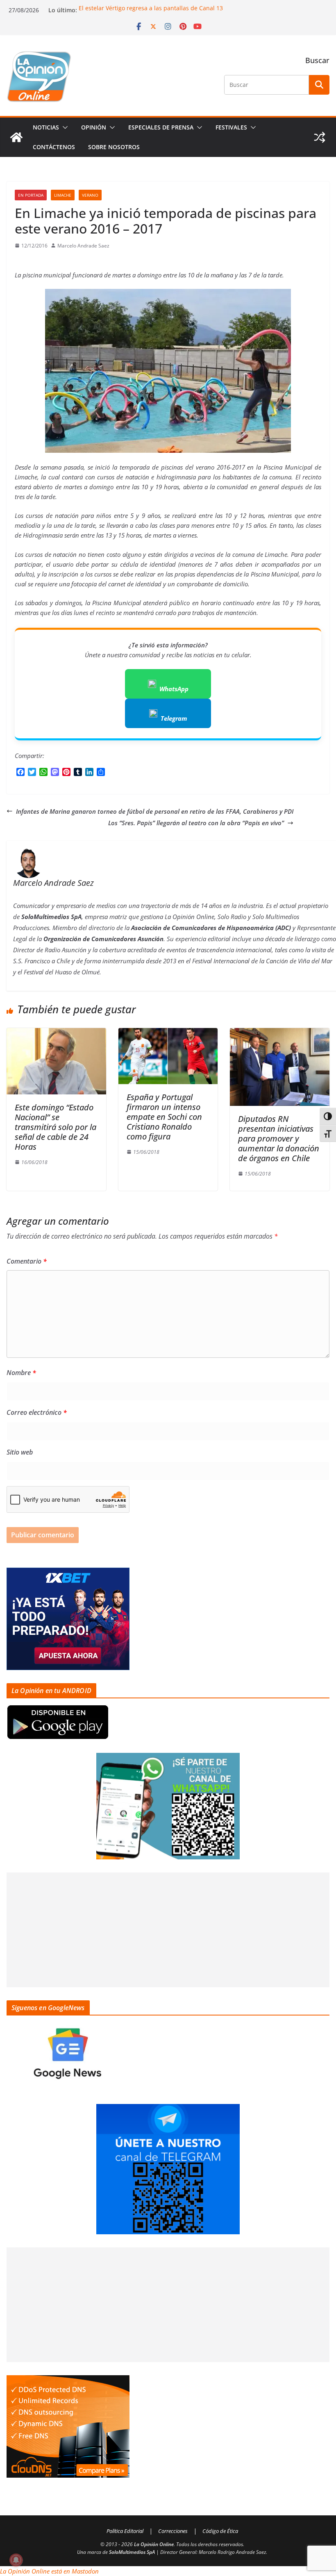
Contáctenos (54, 147)
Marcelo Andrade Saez (83, 246)
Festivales (231, 127)
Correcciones (173, 2531)
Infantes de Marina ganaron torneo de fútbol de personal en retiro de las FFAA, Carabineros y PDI (155, 811)
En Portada (31, 195)
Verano (90, 195)
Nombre (21, 1373)
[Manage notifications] (16, 2560)
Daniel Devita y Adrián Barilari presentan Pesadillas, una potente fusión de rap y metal (198, 8)
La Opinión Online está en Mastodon (49, 2571)
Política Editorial (125, 2531)
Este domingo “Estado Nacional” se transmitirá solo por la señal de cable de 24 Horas (56, 1127)
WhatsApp (174, 689)
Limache (63, 195)
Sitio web (20, 1452)
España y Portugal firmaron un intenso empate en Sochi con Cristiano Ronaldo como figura (164, 1117)
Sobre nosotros (114, 147)
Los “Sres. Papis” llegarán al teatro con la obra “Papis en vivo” (196, 823)
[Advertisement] (168, 1930)
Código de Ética (220, 2531)
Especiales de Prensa (161, 127)
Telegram (174, 718)
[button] (64, 127)
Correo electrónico (37, 1412)
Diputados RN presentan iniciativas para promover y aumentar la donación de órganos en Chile (279, 1138)
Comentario (27, 1261)
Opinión (94, 127)
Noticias (46, 127)
